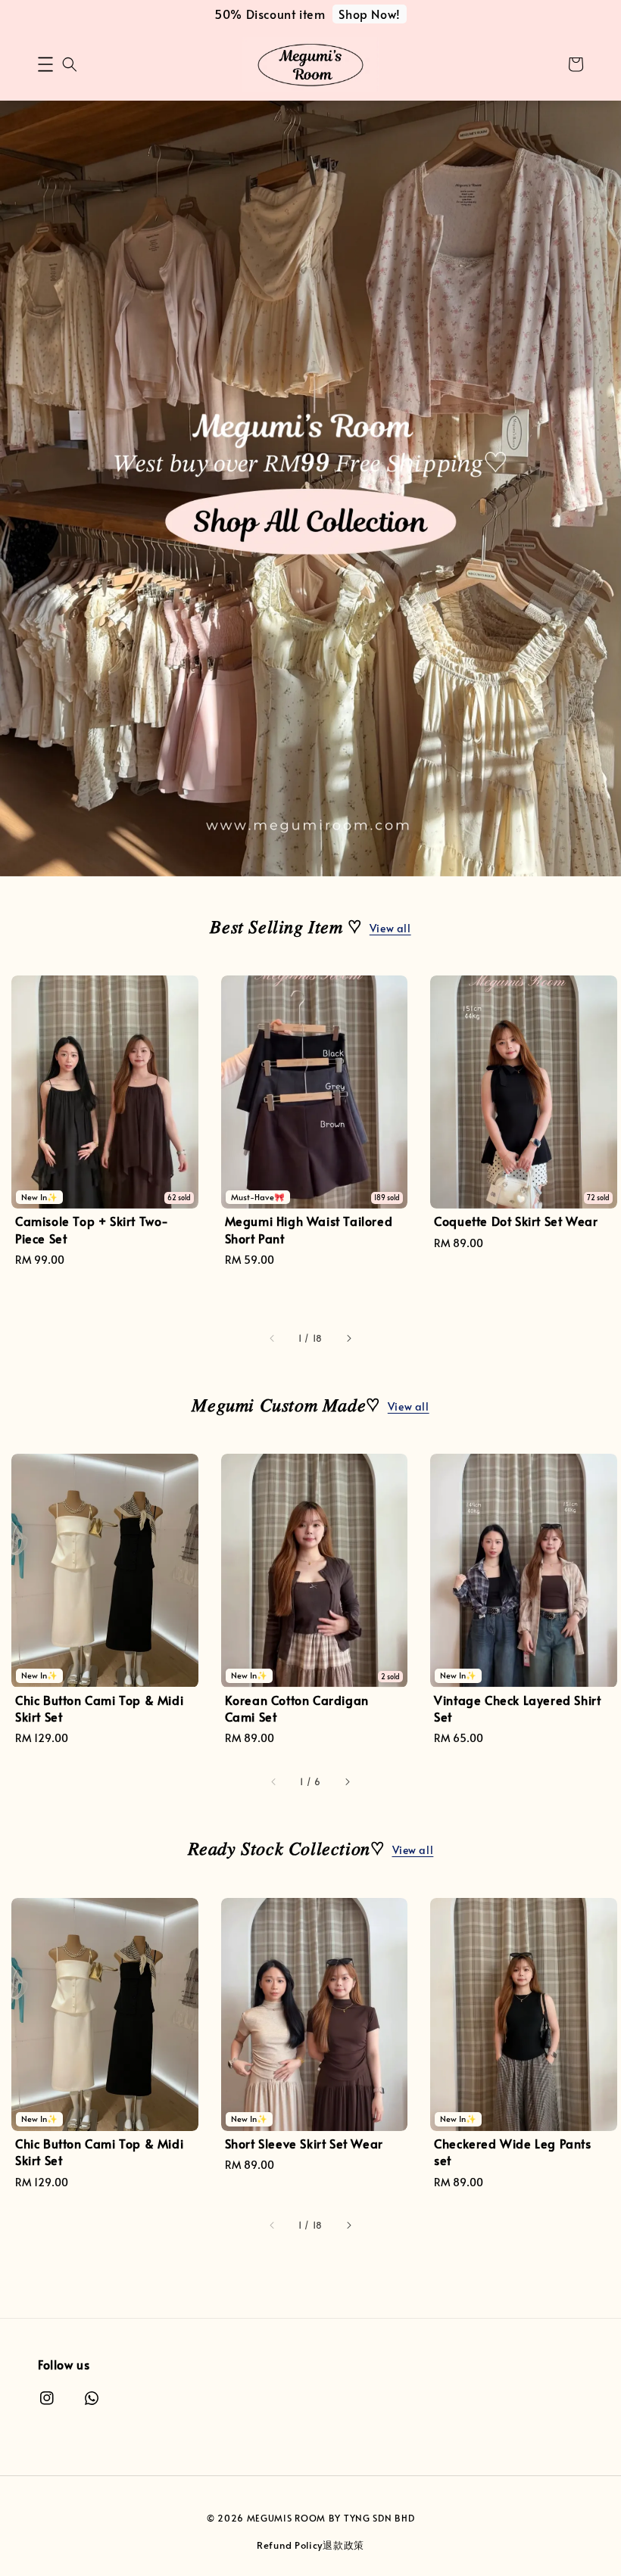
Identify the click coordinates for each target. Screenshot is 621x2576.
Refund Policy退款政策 (310, 2545)
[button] (45, 64)
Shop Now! (369, 14)
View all (390, 928)
